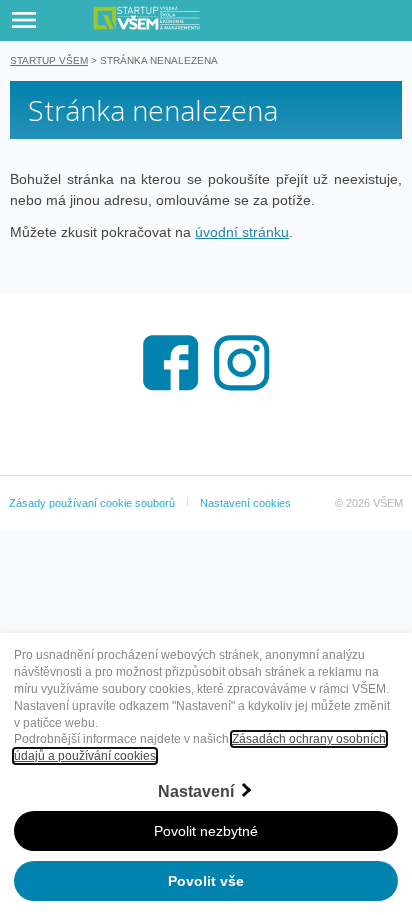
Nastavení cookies (245, 503)
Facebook (171, 363)
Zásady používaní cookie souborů (92, 503)
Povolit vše (206, 881)
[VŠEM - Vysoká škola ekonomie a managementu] (223, 17)
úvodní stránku (242, 232)
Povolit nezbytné (206, 831)
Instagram (242, 363)
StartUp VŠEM (49, 60)
